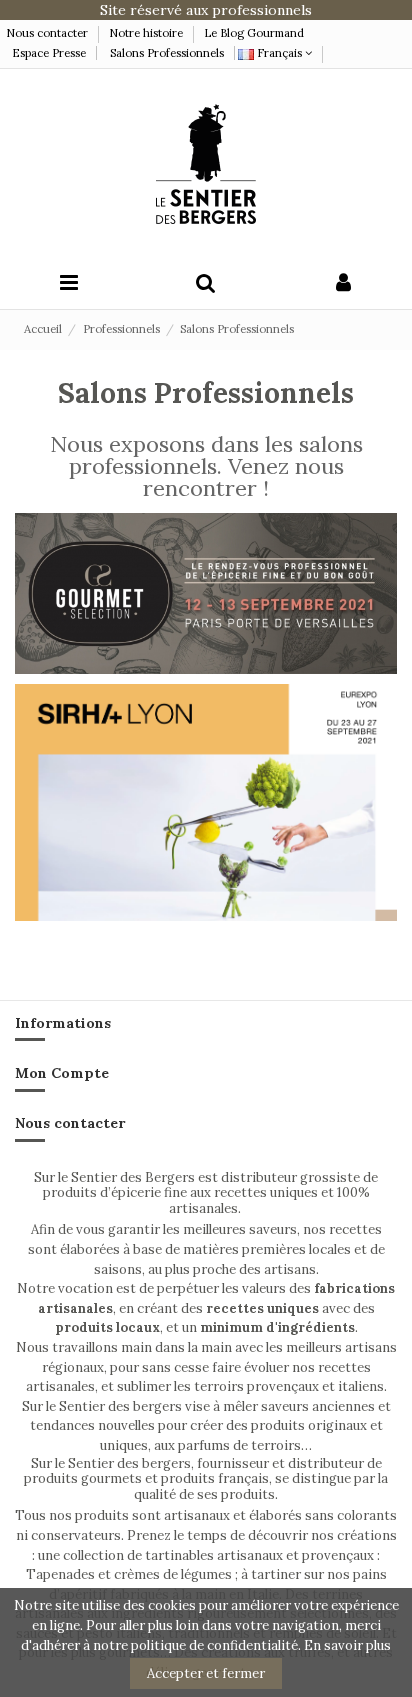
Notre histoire (146, 33)
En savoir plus (347, 1645)
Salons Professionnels (167, 53)
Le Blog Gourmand (254, 33)
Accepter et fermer (206, 1673)
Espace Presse (49, 53)
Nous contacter (48, 33)
